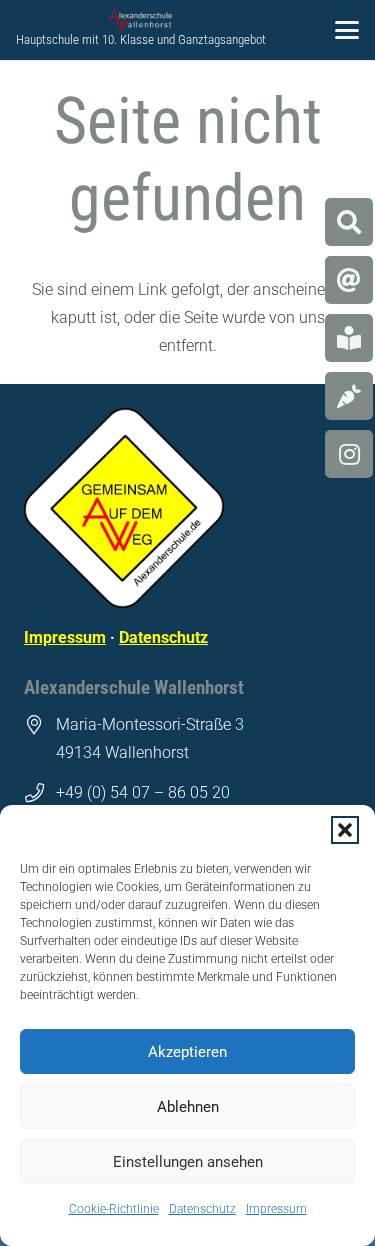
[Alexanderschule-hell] (141, 20)
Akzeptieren (187, 1052)
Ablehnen (188, 1107)
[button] (345, 830)
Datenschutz (202, 1209)
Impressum (276, 1209)
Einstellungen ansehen (188, 1162)
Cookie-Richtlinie (114, 1209)
